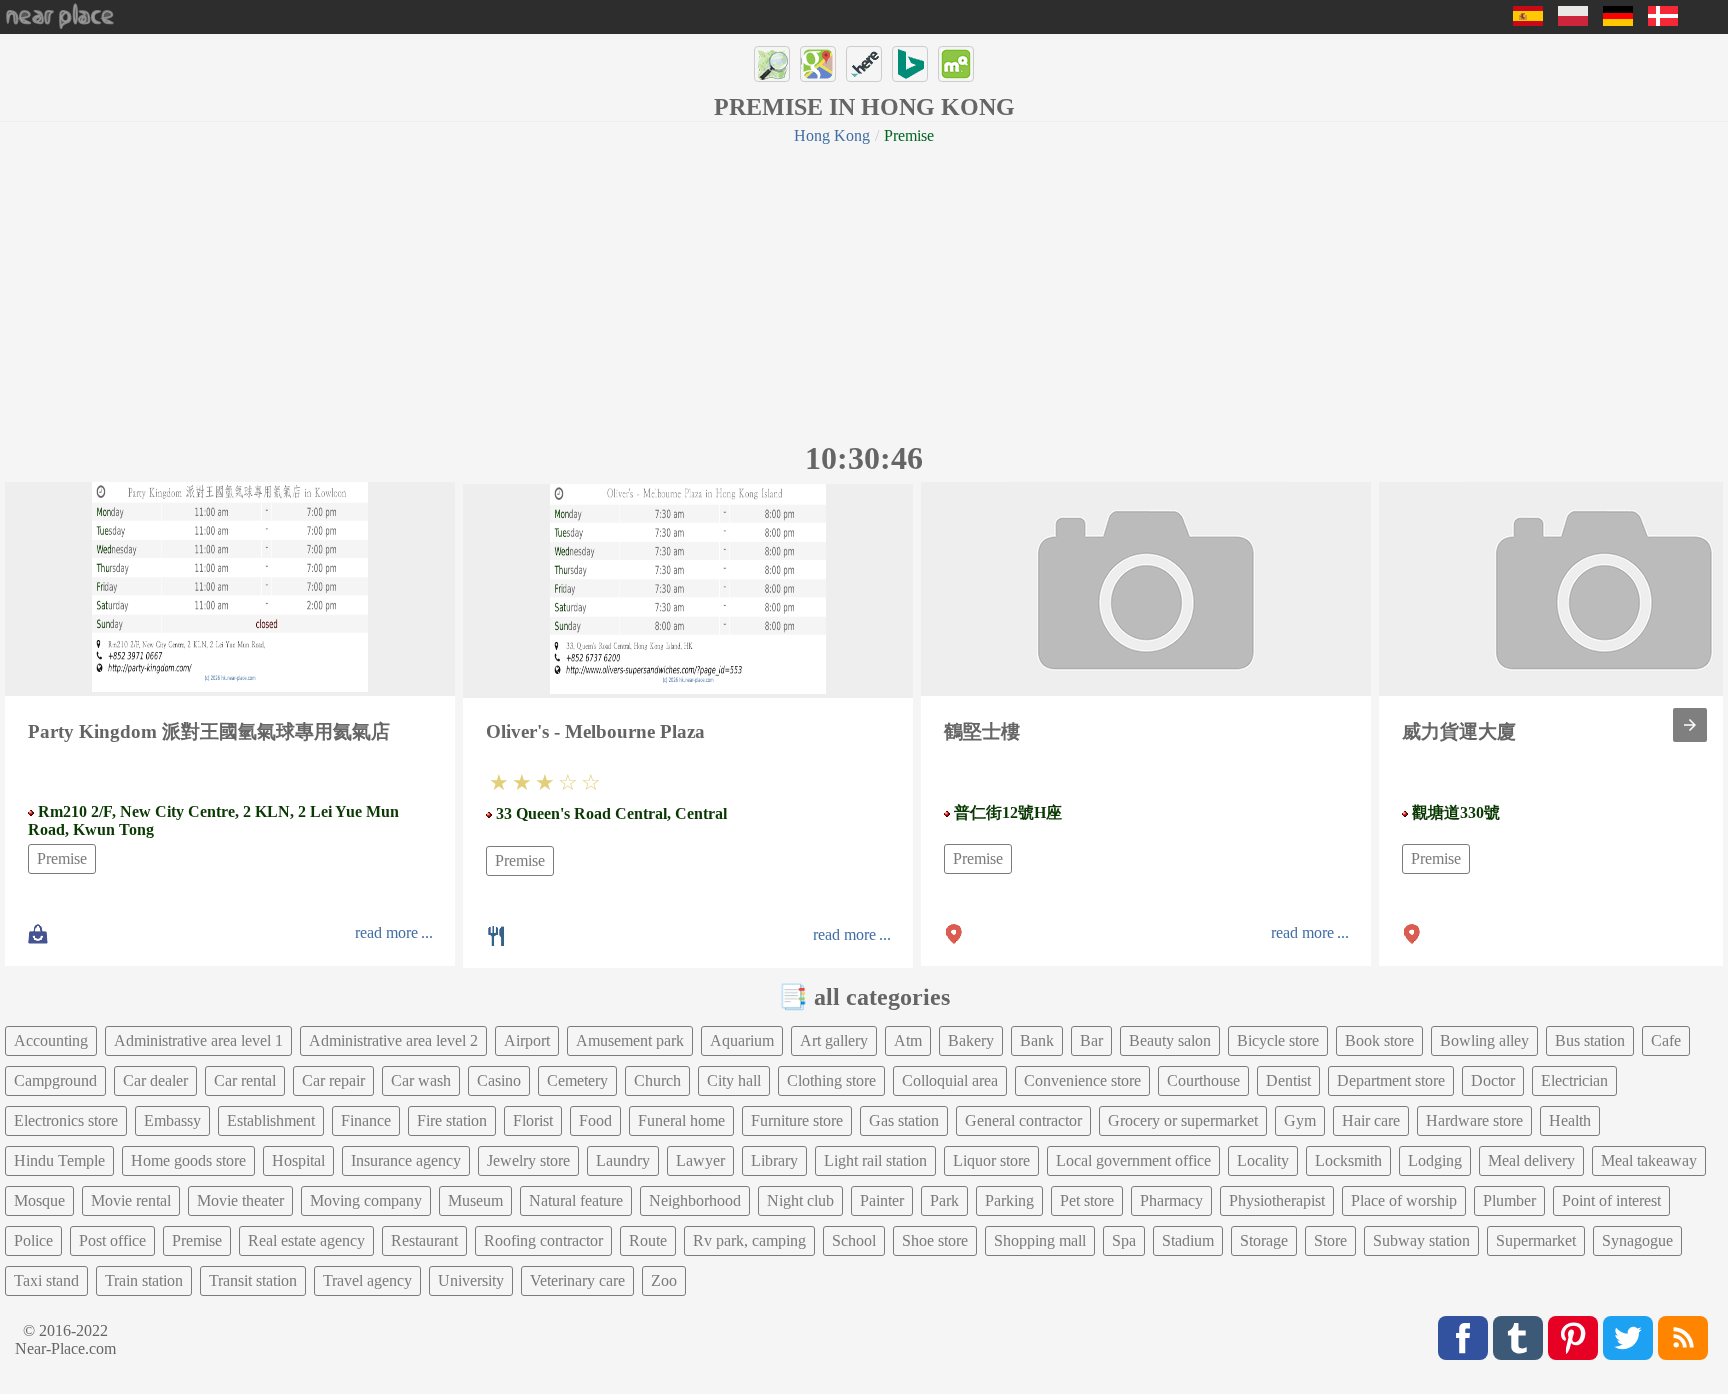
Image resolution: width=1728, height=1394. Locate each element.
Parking (1009, 1200)
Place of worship (1404, 1200)
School (854, 1240)
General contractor (1023, 1120)
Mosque (39, 1200)
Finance (366, 1120)
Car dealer (155, 1080)
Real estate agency (306, 1240)
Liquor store (991, 1160)
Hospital (298, 1160)
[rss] (1683, 1338)
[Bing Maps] (910, 64)
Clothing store (831, 1080)
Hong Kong (832, 135)
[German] (1618, 20)
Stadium (1188, 1240)
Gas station (904, 1120)
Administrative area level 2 (393, 1040)
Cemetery (577, 1080)
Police (33, 1240)
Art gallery (834, 1040)
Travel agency (367, 1280)
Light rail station (875, 1160)
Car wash (421, 1080)
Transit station (253, 1280)
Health (1570, 1120)
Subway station (1421, 1240)
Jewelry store (528, 1160)
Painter (882, 1200)
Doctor (1493, 1080)
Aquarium (742, 1040)
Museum (475, 1200)
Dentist (1288, 1080)
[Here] (864, 64)
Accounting (51, 1040)
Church (657, 1080)
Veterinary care (577, 1280)
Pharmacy (1171, 1200)
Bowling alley (1484, 1040)
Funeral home (681, 1120)
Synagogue (1637, 1240)
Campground (55, 1080)
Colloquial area (950, 1080)
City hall (734, 1080)
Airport (527, 1040)
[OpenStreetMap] (772, 64)
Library (774, 1160)
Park (944, 1200)
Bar (1091, 1040)
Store (1330, 1240)
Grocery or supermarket (1183, 1120)
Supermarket (1536, 1240)
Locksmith (1348, 1160)
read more (386, 932)
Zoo (664, 1280)
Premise (62, 858)
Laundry (623, 1160)
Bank (1037, 1040)
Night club (800, 1200)
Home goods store (188, 1160)
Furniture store (797, 1120)
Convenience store (1082, 1080)
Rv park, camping (749, 1240)
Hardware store (1474, 1120)
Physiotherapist (1277, 1200)
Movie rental (131, 1200)
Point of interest (1611, 1200)
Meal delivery (1531, 1160)
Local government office (1133, 1160)
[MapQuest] (956, 64)
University (471, 1280)
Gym (1300, 1120)
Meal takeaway (1649, 1160)
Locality (1263, 1160)
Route (648, 1240)
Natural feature (576, 1200)
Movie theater (240, 1200)
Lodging (1435, 1160)
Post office (112, 1240)
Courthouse (1203, 1080)
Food (595, 1120)
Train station (144, 1280)
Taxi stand (46, 1280)
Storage (1264, 1240)
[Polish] (1573, 20)
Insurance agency (406, 1160)
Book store (1379, 1040)
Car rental (245, 1080)
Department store (1391, 1080)
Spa (1124, 1240)
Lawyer (700, 1160)
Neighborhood (695, 1200)
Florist (533, 1120)
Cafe (1666, 1040)
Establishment (271, 1120)
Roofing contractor (543, 1240)
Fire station (452, 1120)
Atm (908, 1040)
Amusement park (630, 1040)
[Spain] (1528, 20)
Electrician (1574, 1080)
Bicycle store (1278, 1040)
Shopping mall (1040, 1240)
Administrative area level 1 (198, 1040)
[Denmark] (1663, 20)
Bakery (971, 1040)
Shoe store (935, 1240)
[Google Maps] (818, 64)
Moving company (366, 1200)
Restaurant (424, 1240)
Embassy (172, 1120)
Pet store (1087, 1200)
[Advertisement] (864, 290)
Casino (499, 1080)
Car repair (333, 1080)
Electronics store (66, 1120)
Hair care (1371, 1120)
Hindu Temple (59, 1160)
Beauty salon (1170, 1040)
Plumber (1509, 1200)
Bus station (1590, 1040)
